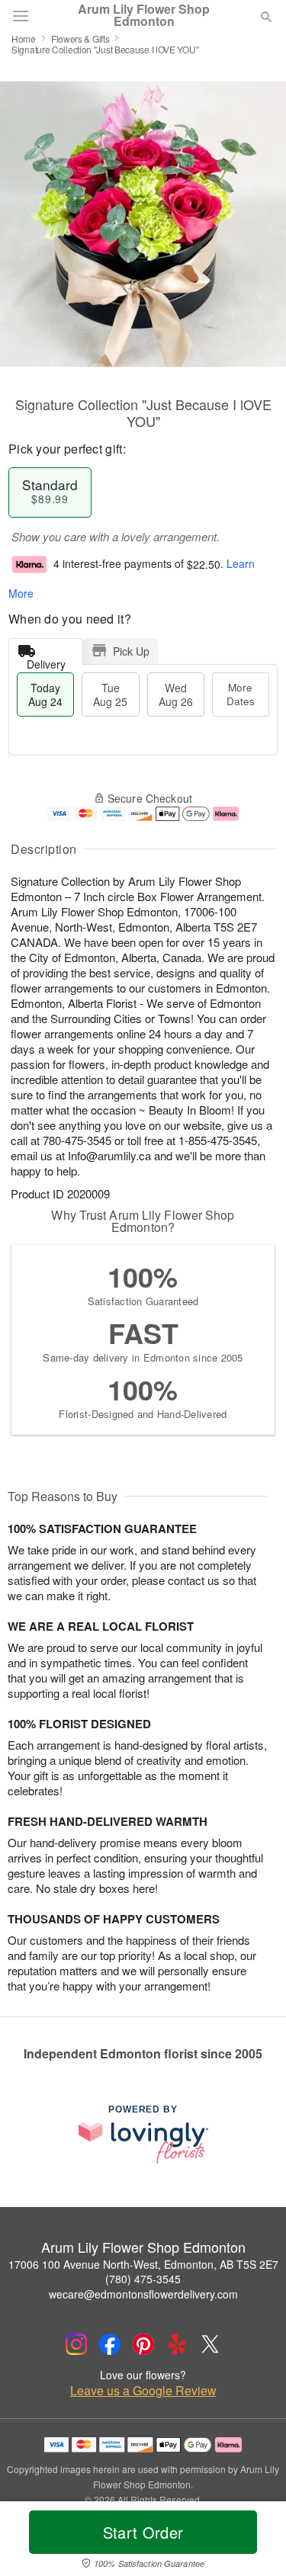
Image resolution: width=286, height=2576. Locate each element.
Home (24, 38)
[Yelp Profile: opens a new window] (177, 2344)
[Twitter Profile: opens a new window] (210, 2344)
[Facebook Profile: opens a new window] (110, 2344)
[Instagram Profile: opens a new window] (76, 2344)
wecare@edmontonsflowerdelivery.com (143, 2294)
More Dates (241, 694)
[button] (254, 2542)
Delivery (46, 661)
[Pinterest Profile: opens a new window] (143, 2344)
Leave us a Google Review (143, 2391)
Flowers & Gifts (80, 38)
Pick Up (131, 651)
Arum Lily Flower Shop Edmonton (144, 15)
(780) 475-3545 (143, 2279)
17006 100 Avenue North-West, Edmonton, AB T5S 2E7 (143, 2264)
